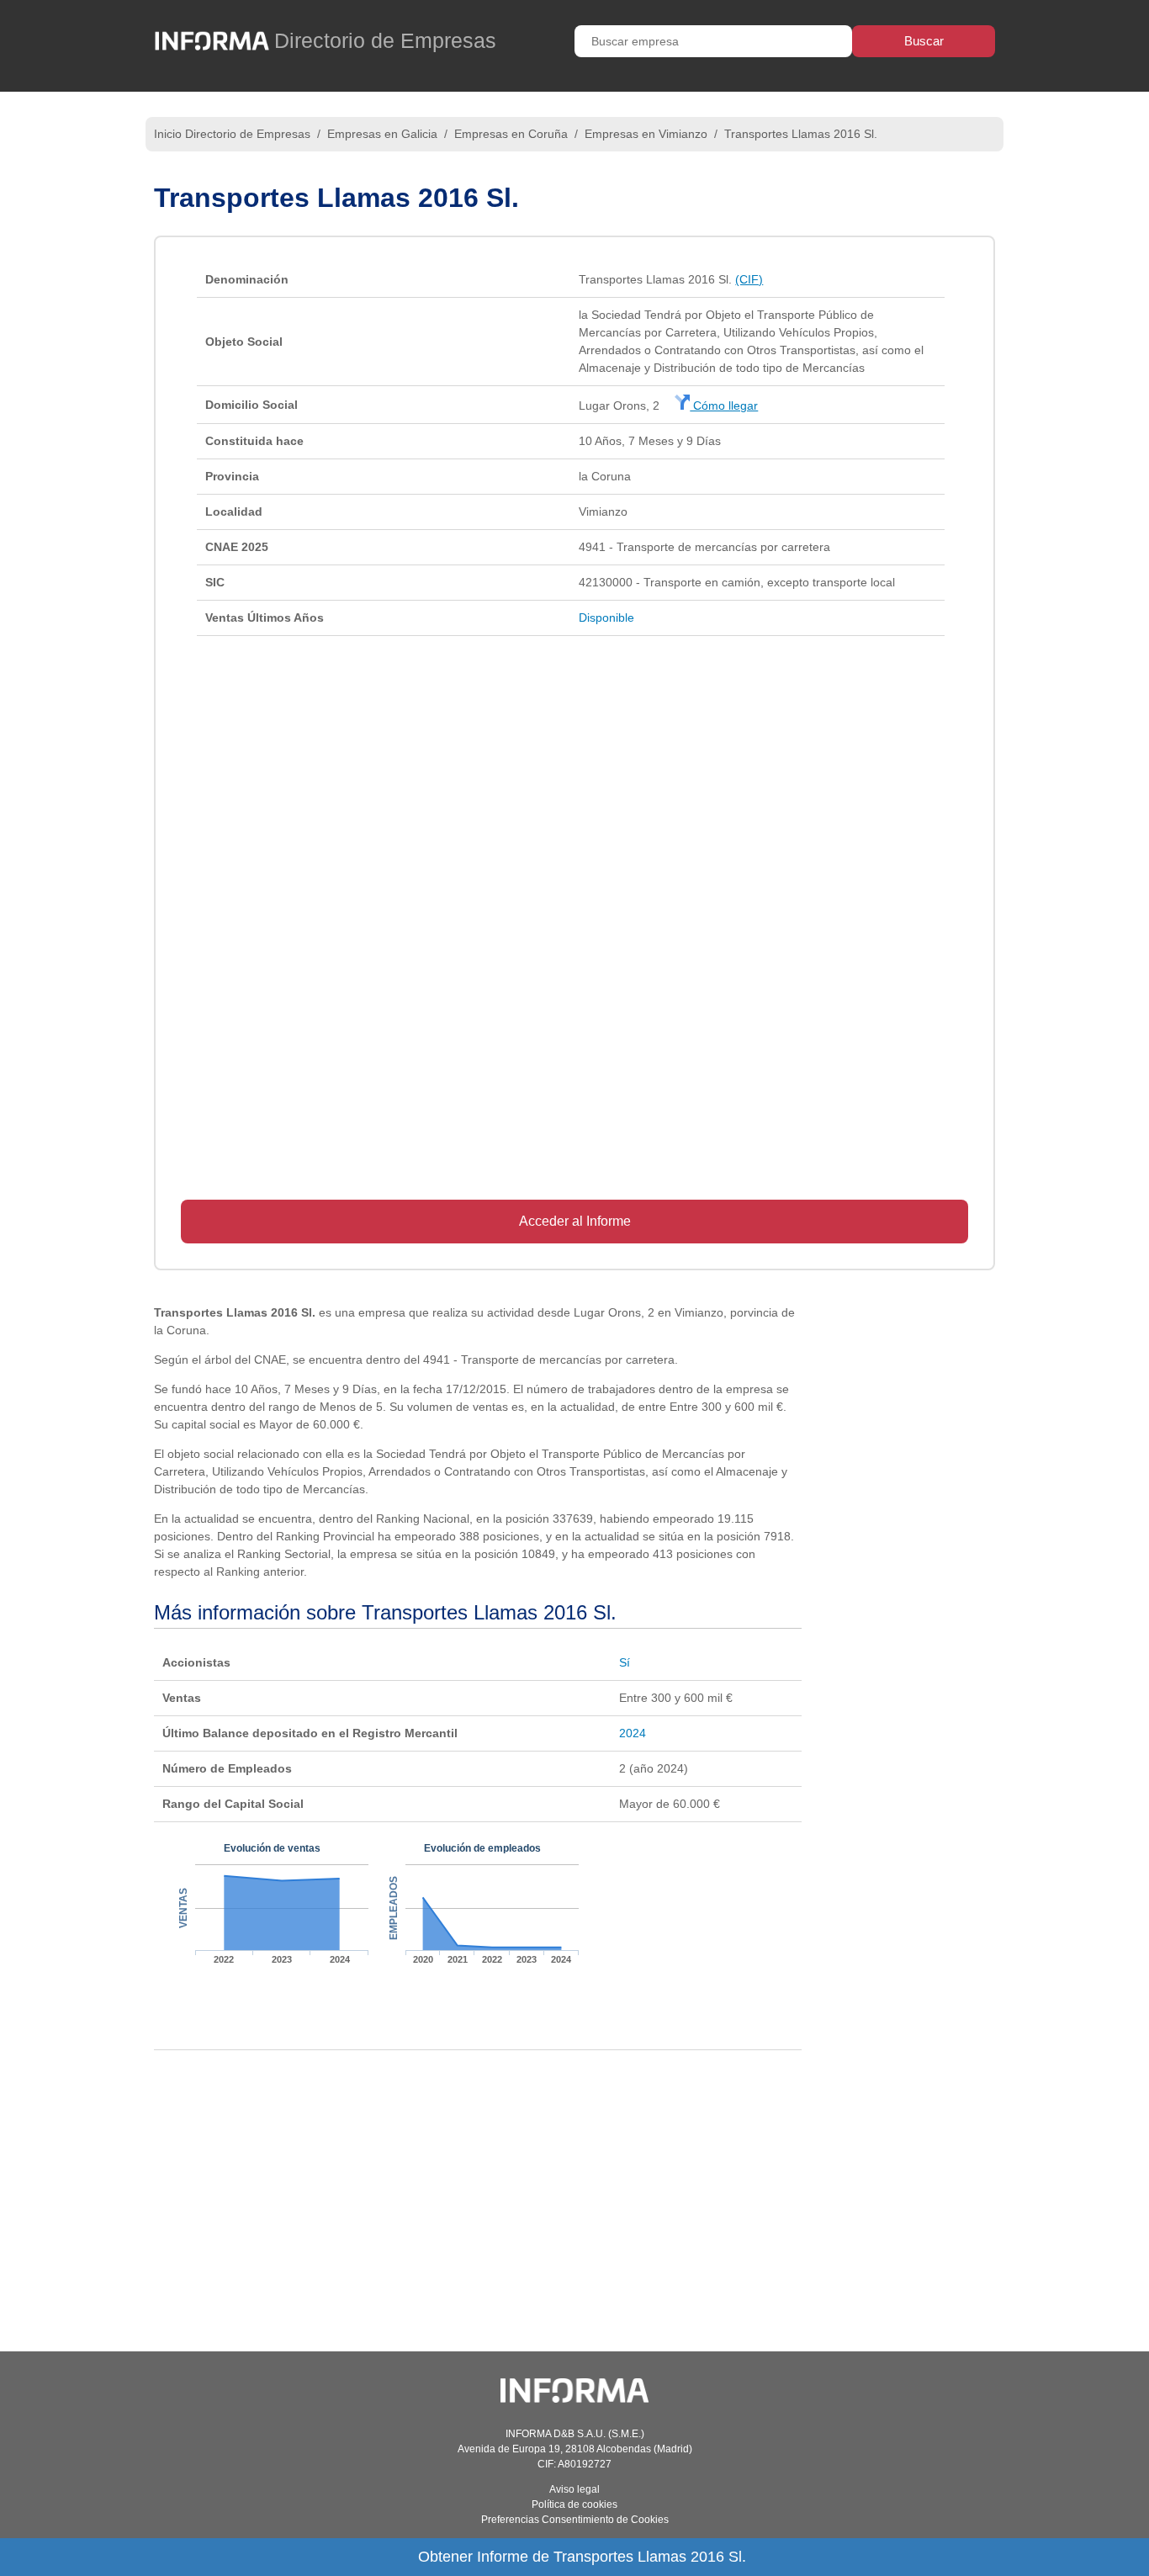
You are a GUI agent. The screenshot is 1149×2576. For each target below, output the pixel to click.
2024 (633, 1733)
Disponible (606, 617)
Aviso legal (574, 2489)
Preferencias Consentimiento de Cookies (575, 2520)
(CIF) (749, 279)
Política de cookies (574, 2504)
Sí (625, 1662)
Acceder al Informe (575, 1221)
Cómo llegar (724, 405)
